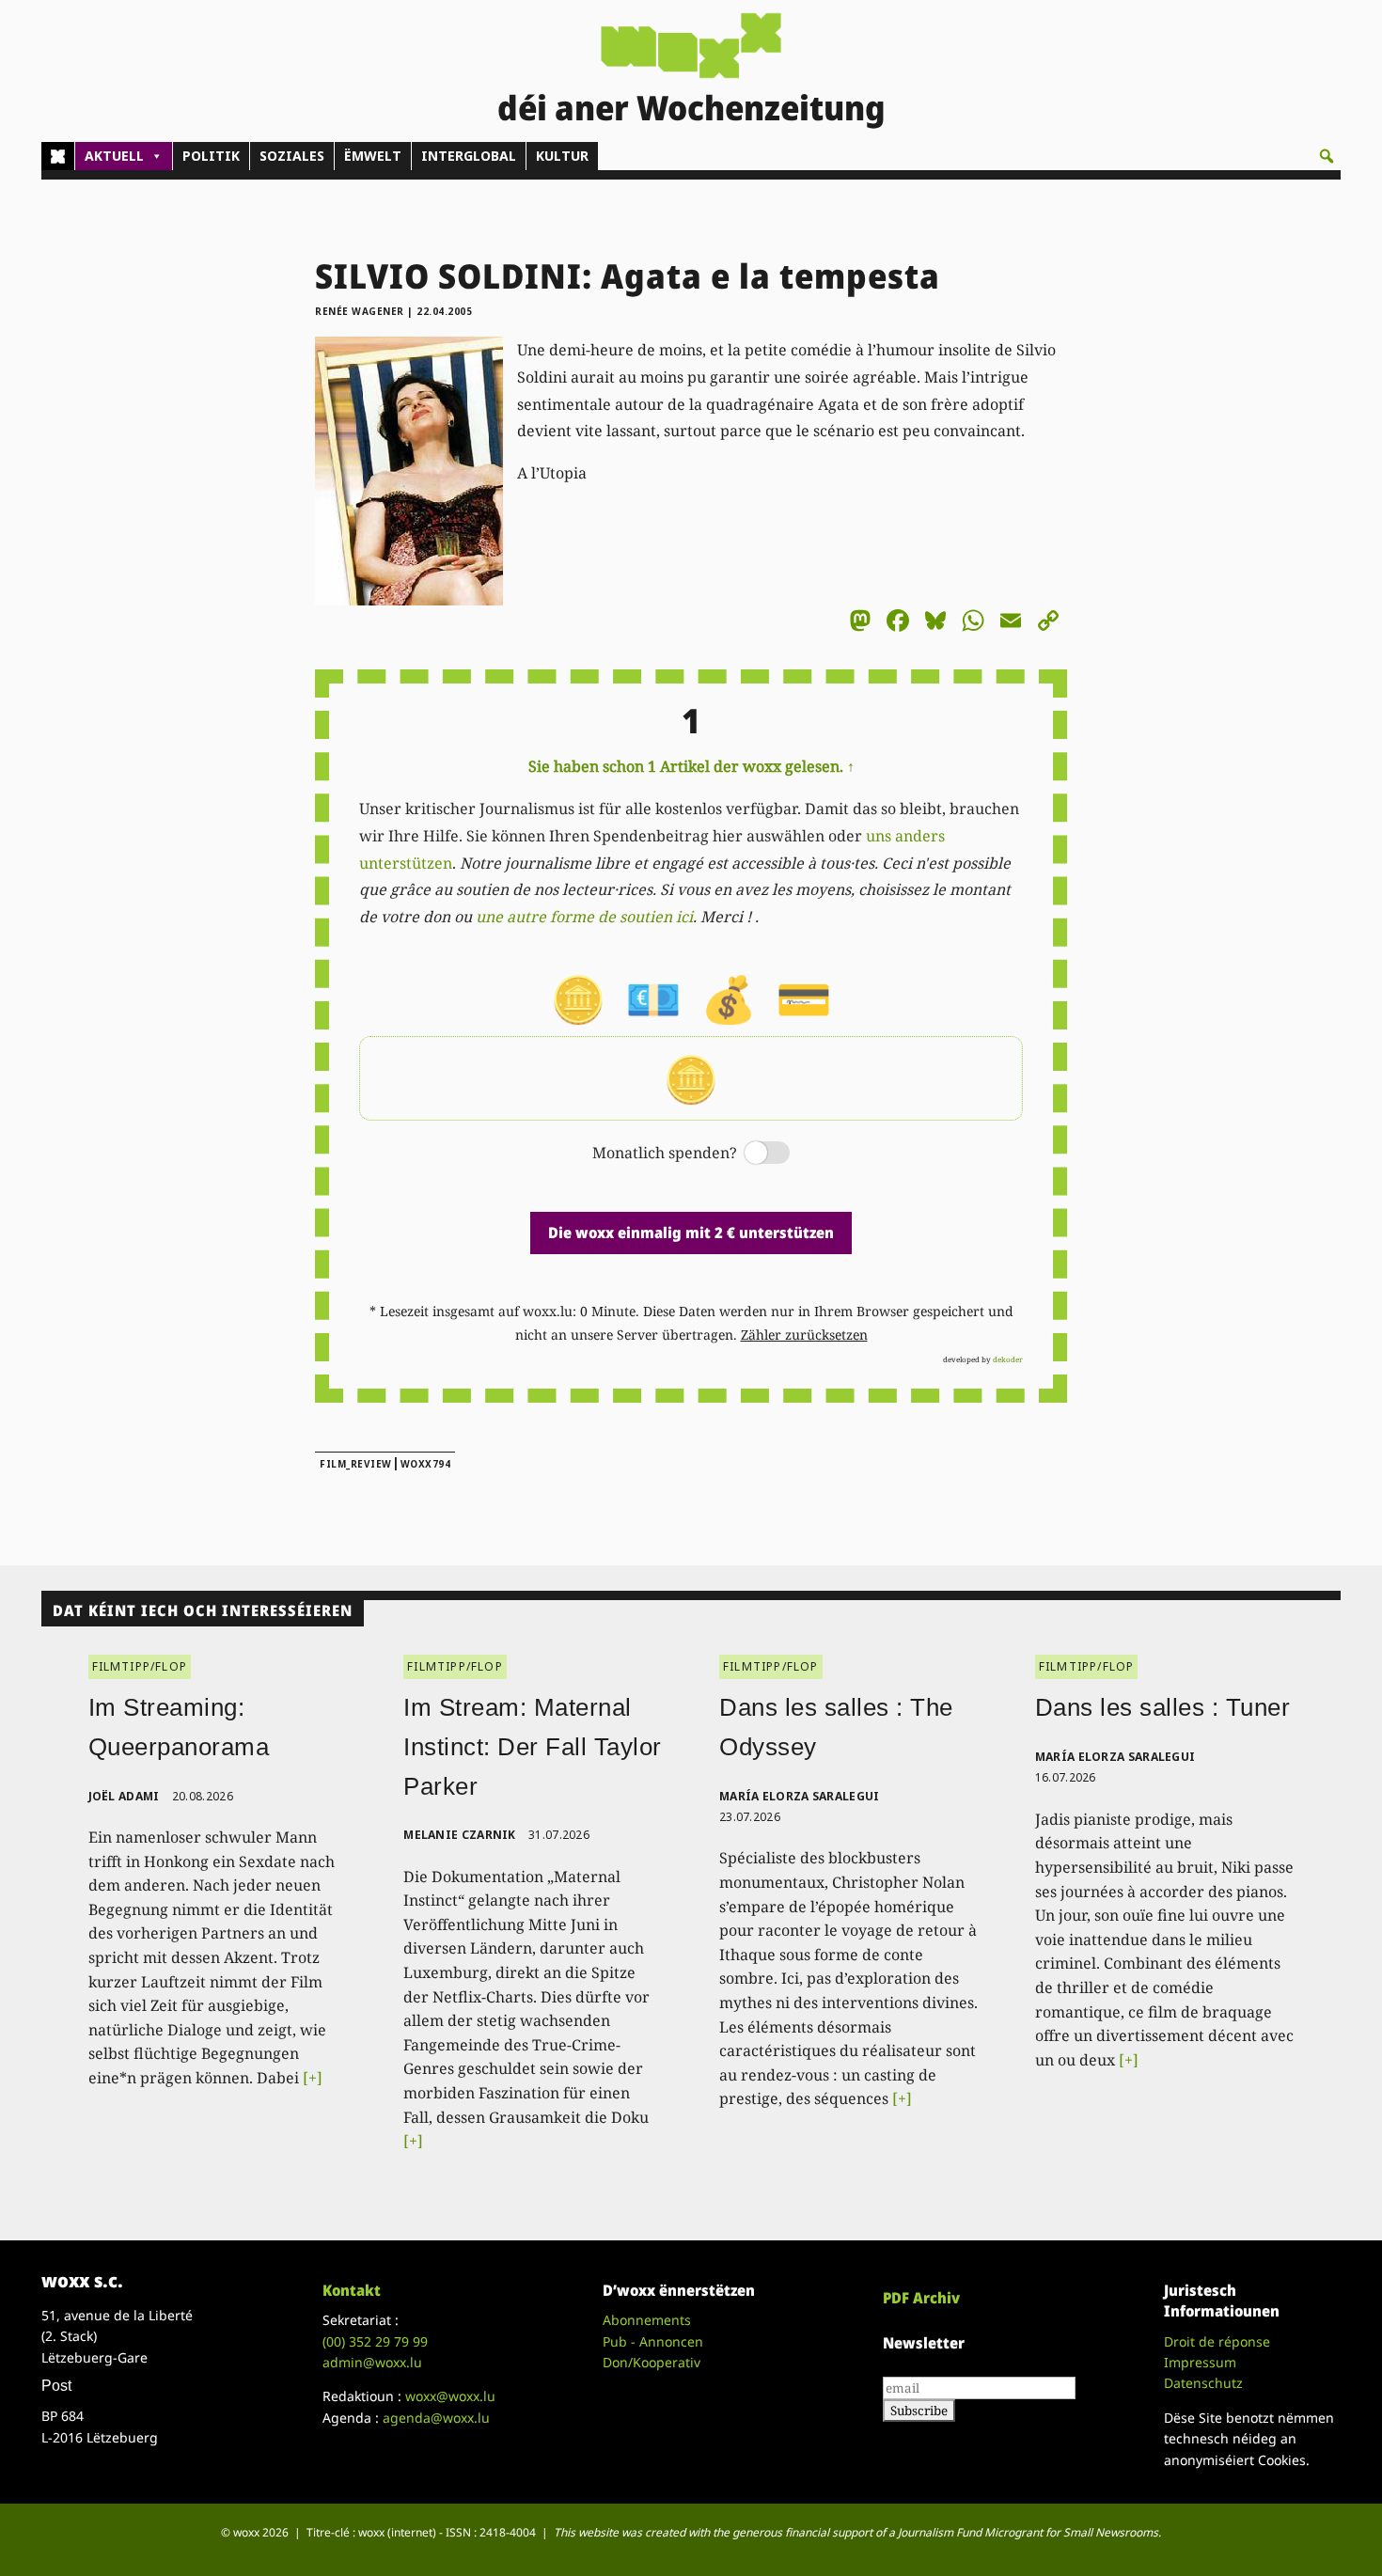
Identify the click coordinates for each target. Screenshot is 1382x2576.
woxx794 (426, 1464)
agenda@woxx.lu (436, 2418)
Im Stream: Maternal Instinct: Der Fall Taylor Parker (533, 1746)
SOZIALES (292, 156)
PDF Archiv (921, 2298)
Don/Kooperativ (652, 2362)
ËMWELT (373, 156)
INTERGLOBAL (469, 156)
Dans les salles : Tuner (1163, 1707)
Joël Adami (124, 1796)
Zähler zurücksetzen (804, 1335)
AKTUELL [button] (114, 156)
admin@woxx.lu (372, 2362)
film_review (356, 1464)
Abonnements (647, 2320)
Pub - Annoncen (653, 2341)
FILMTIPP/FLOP (140, 1666)
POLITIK (211, 156)
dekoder (1008, 1359)
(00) (375, 2341)
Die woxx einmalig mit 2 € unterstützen (691, 1233)
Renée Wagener (360, 311)
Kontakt (352, 2290)
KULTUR (562, 156)
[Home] (58, 156)
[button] (1327, 156)
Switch (751, 1154)
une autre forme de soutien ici (584, 917)
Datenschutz (1203, 2383)
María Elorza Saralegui (800, 1796)
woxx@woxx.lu (450, 2396)
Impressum (1200, 2362)
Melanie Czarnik (460, 1835)
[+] (313, 2078)
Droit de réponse (1217, 2341)
